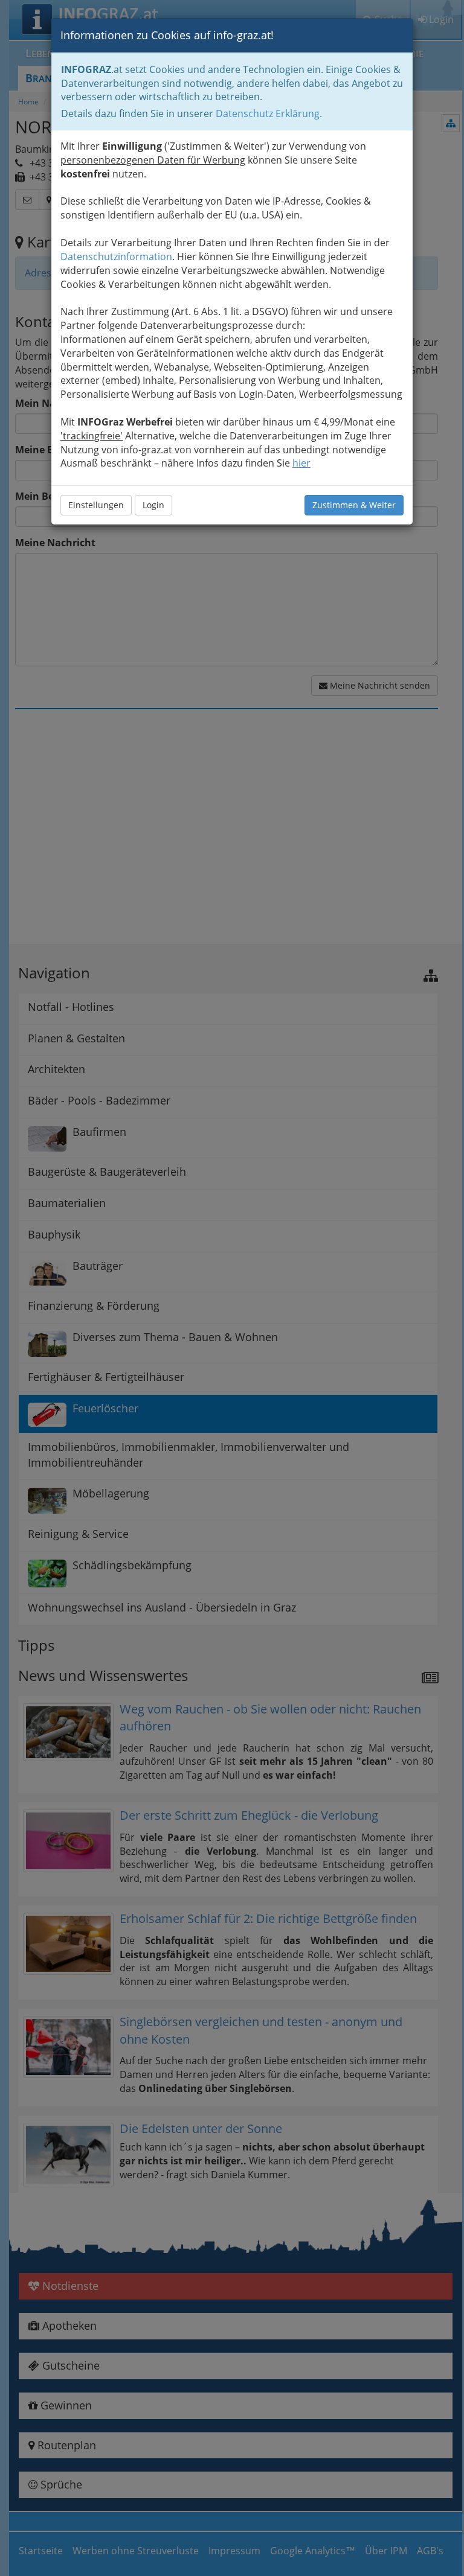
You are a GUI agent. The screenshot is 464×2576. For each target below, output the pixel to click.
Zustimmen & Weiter (354, 505)
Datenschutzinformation (116, 257)
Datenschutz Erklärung (268, 113)
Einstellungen (96, 505)
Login (153, 505)
